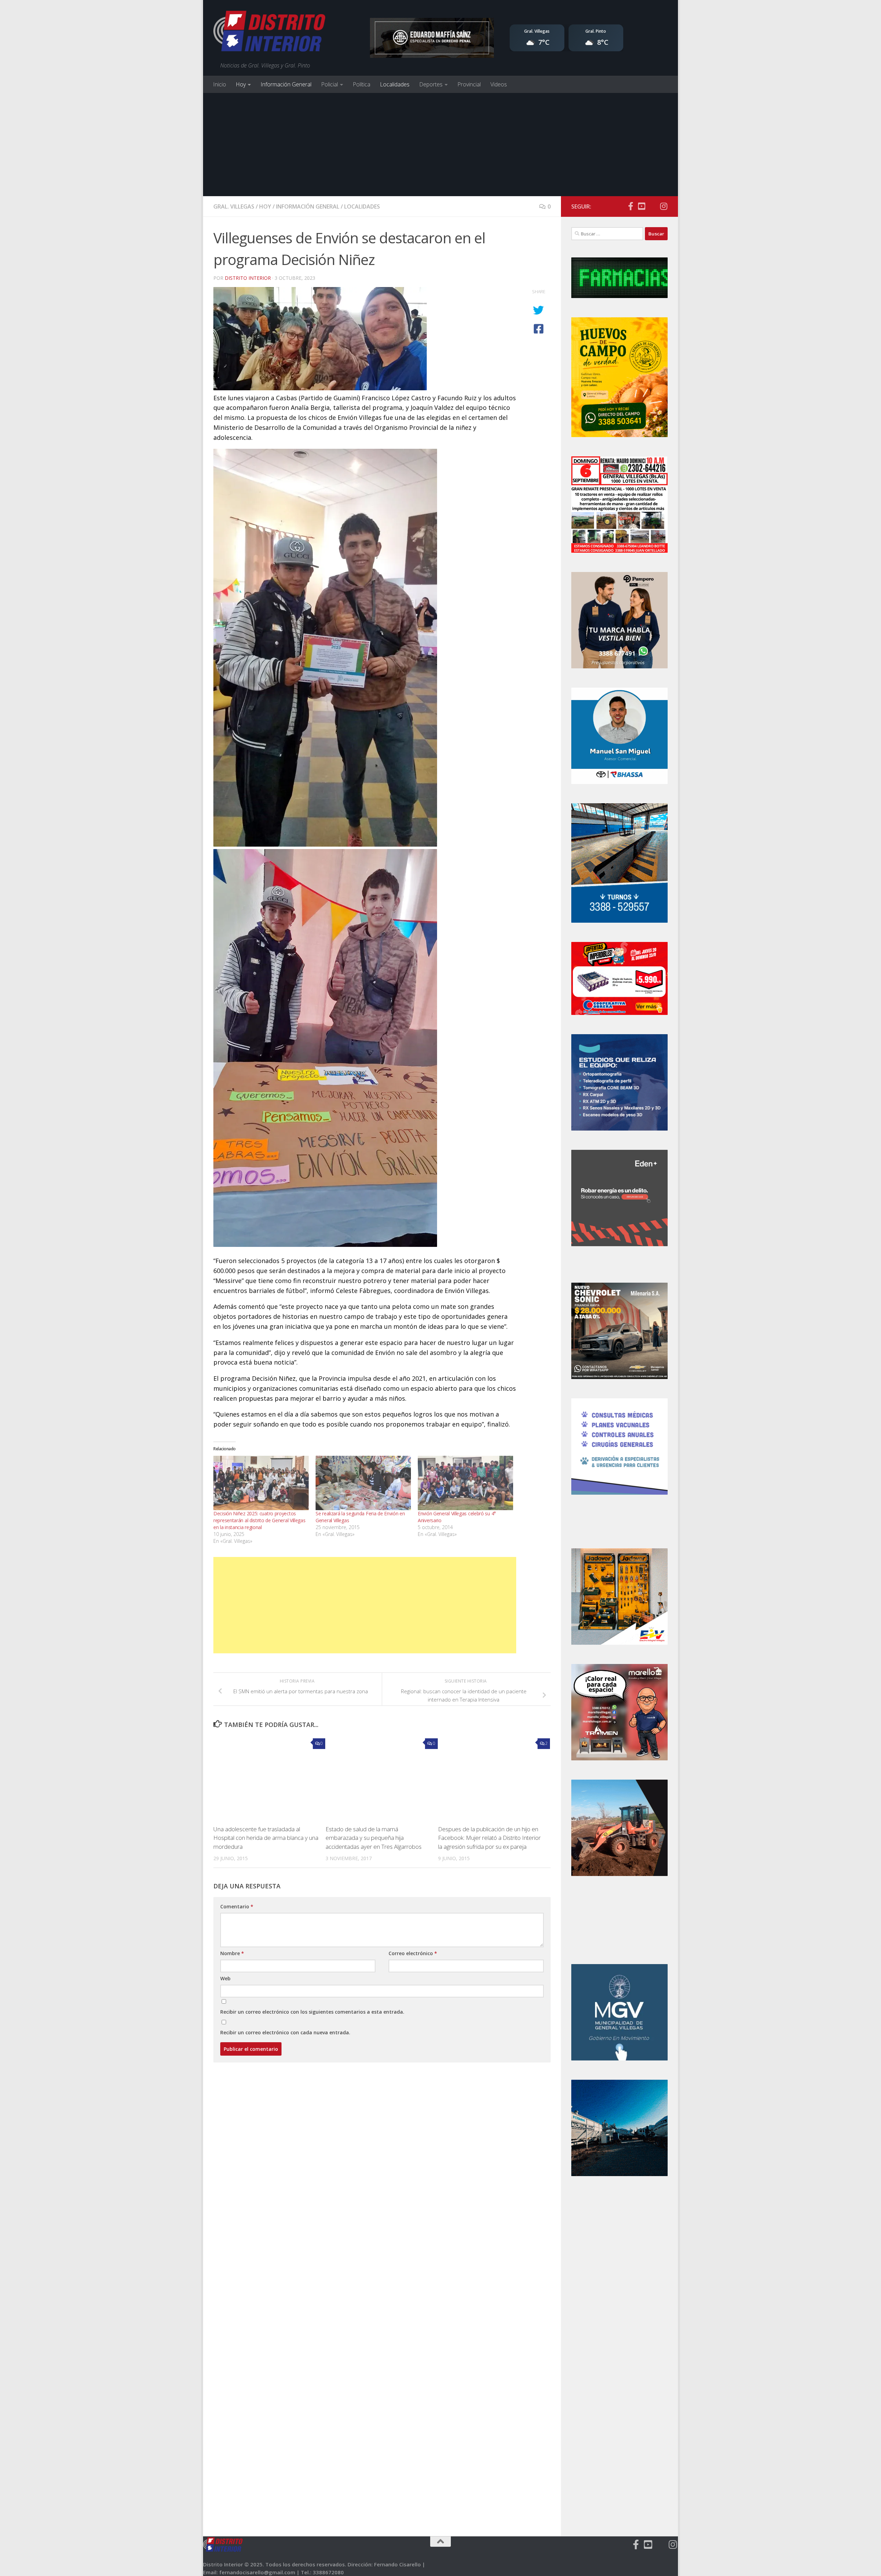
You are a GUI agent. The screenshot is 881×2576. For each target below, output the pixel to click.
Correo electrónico (413, 1953)
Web (225, 1978)
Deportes (431, 84)
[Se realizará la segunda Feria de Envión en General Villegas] (363, 1483)
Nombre (232, 1953)
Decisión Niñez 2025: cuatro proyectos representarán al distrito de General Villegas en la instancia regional (259, 1520)
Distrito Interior (248, 278)
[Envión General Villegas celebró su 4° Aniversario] (465, 1483)
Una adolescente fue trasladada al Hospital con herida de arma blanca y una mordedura (266, 1838)
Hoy (241, 84)
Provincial (469, 84)
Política (362, 84)
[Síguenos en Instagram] (664, 206)
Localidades (395, 84)
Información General (286, 84)
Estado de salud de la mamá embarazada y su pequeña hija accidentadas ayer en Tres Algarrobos (374, 1838)
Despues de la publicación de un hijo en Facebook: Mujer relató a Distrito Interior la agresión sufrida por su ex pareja (489, 1838)
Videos (499, 84)
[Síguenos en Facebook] (630, 206)
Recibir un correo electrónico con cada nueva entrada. (285, 2032)
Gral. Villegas (234, 206)
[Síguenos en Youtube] (641, 206)
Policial (330, 84)
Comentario (237, 1906)
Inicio (220, 84)
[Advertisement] (440, 145)
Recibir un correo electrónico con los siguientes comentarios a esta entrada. (312, 2012)
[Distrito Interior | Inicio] (269, 33)
